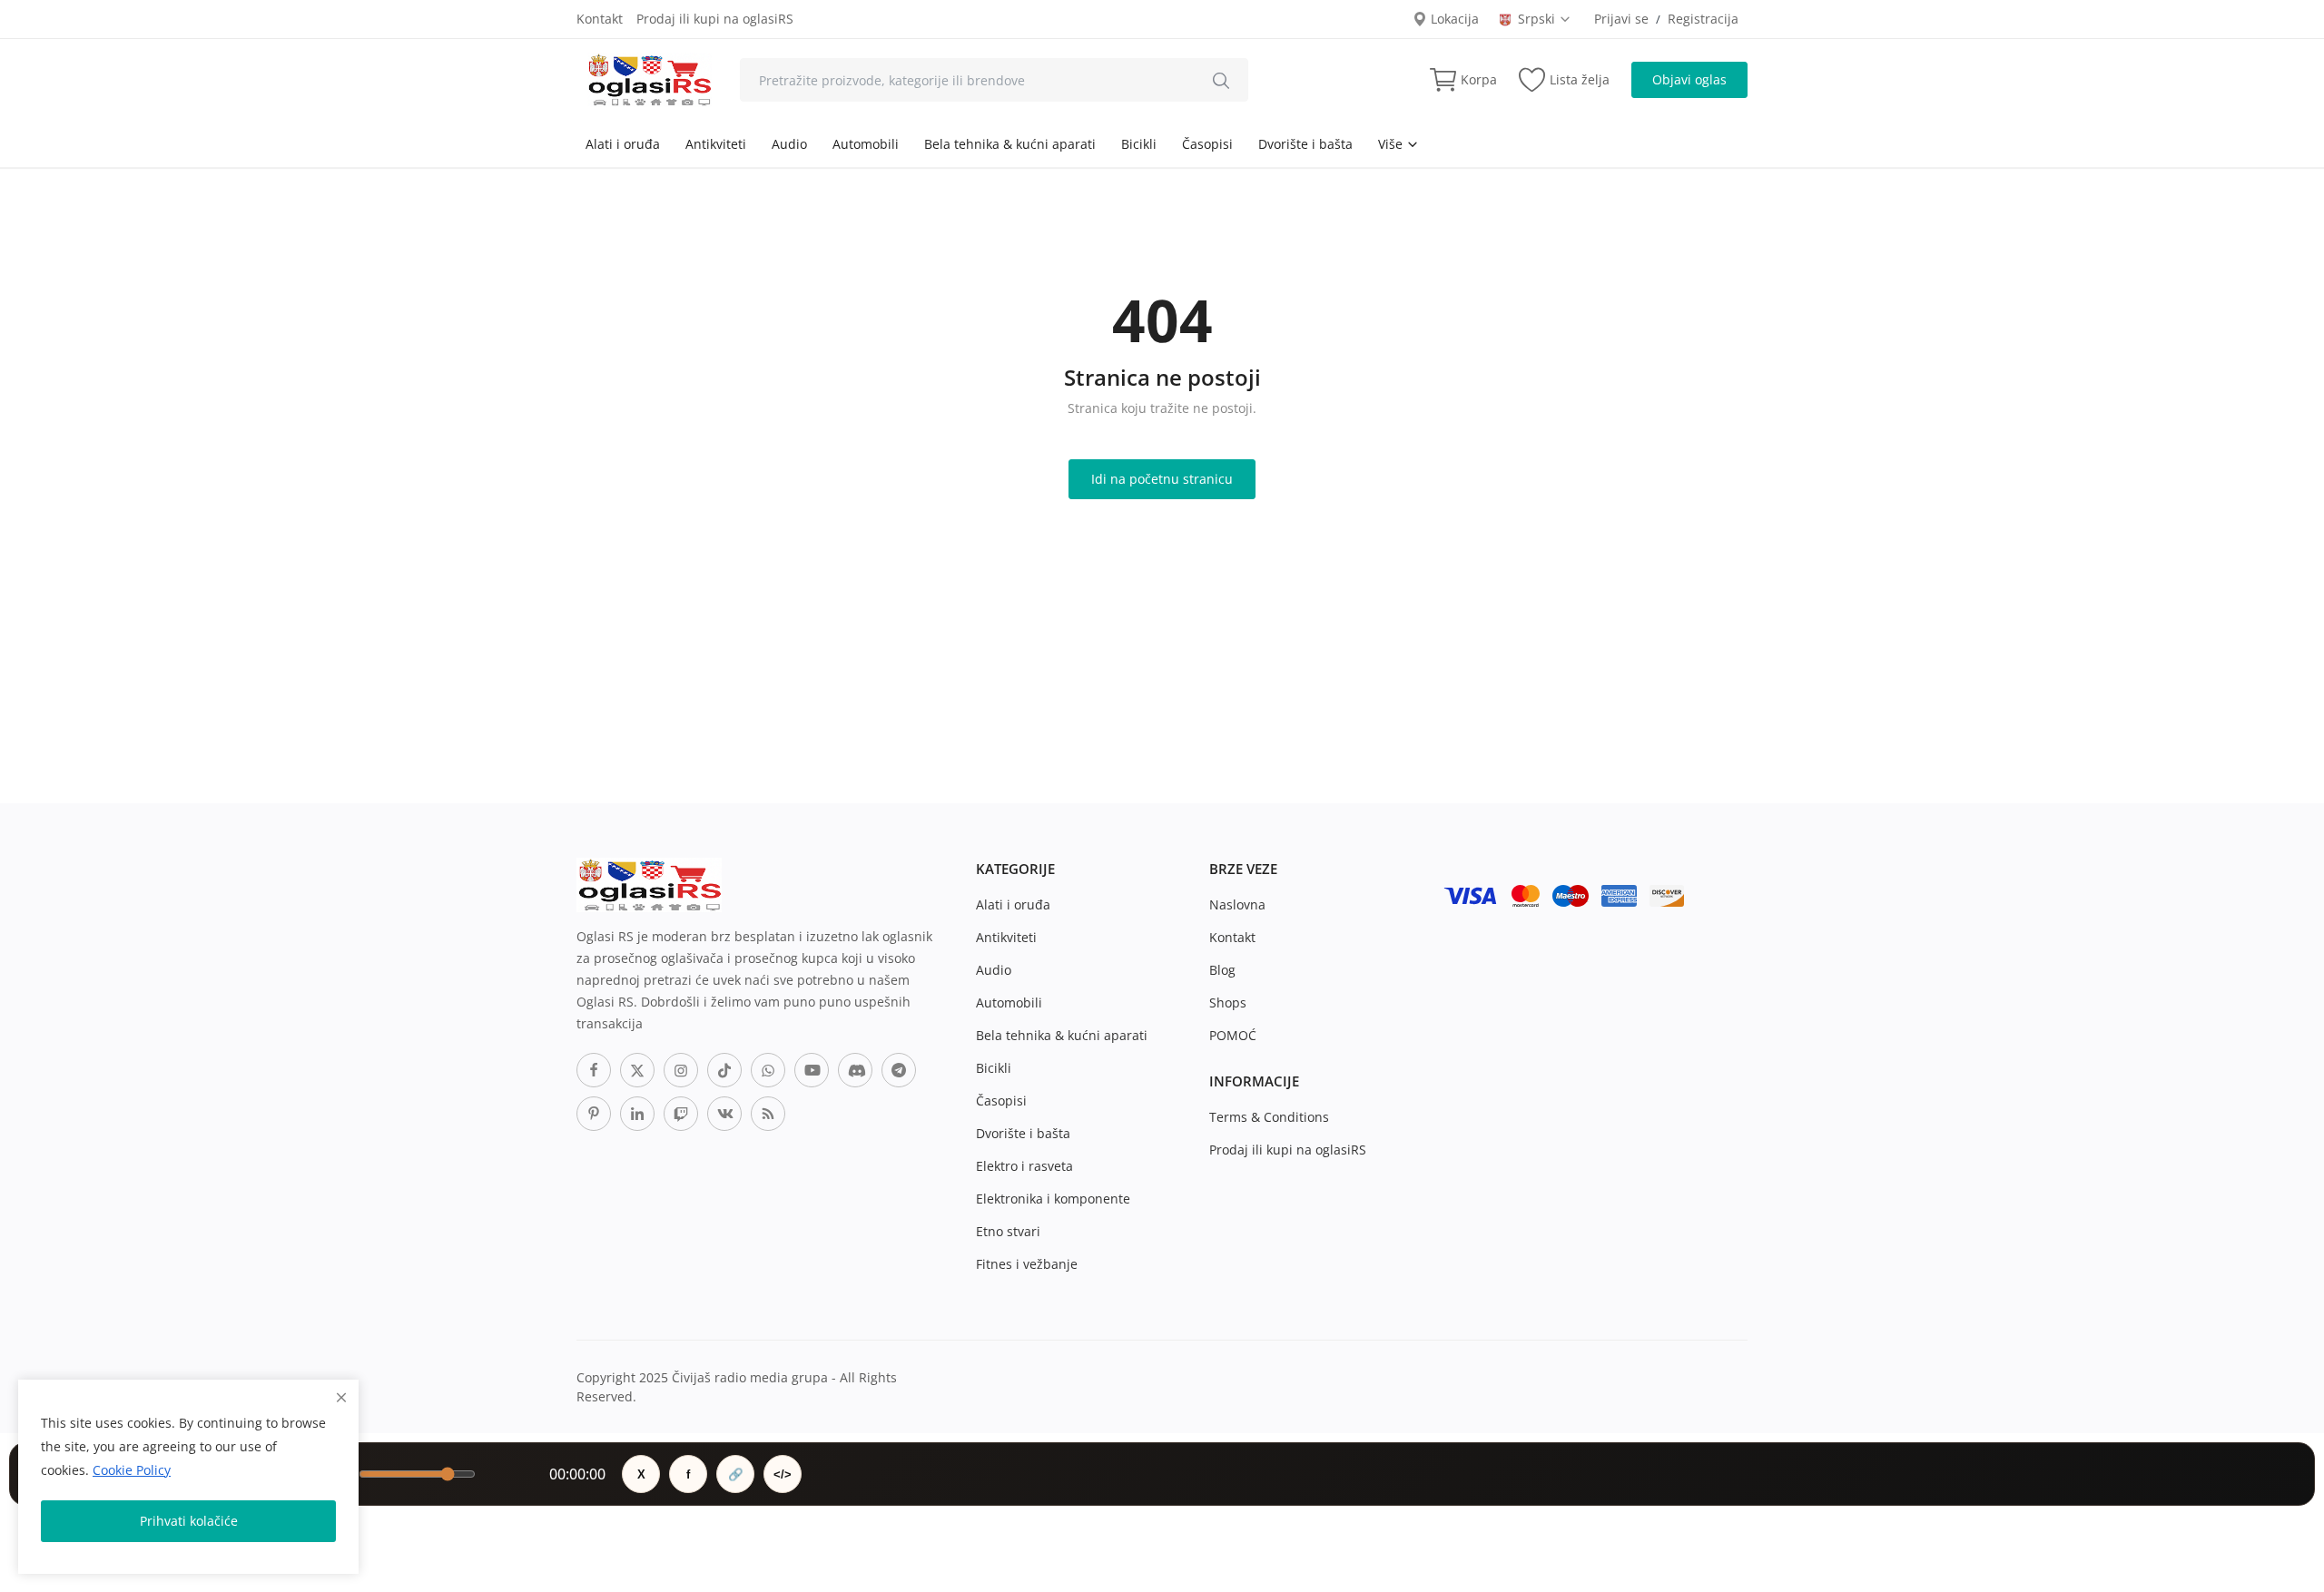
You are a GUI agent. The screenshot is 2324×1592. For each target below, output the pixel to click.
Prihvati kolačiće (189, 1521)
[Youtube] (812, 1070)
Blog (1222, 970)
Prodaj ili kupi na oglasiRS (715, 19)
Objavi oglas (1689, 79)
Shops (1228, 1002)
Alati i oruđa (623, 144)
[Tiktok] (724, 1070)
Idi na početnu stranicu (1162, 479)
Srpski (1538, 19)
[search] (1221, 80)
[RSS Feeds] (768, 1114)
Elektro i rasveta (1024, 1166)
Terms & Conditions (1269, 1117)
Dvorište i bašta (1305, 144)
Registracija (1703, 19)
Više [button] (1392, 144)
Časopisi (1207, 144)
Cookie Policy (132, 1470)
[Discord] (855, 1070)
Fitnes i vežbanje (1027, 1264)
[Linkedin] (637, 1114)
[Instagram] (681, 1070)
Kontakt (600, 19)
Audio (789, 144)
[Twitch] (681, 1114)
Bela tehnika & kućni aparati (1010, 144)
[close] (341, 1397)
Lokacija (1453, 19)
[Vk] (724, 1114)
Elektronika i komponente (1053, 1199)
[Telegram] (899, 1070)
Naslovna (1237, 904)
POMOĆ (1233, 1035)
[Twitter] (637, 1070)
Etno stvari (1008, 1231)
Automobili (866, 144)
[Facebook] (594, 1070)
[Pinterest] (594, 1114)
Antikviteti (716, 144)
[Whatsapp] (768, 1070)
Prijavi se (1621, 19)
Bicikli (1139, 144)
